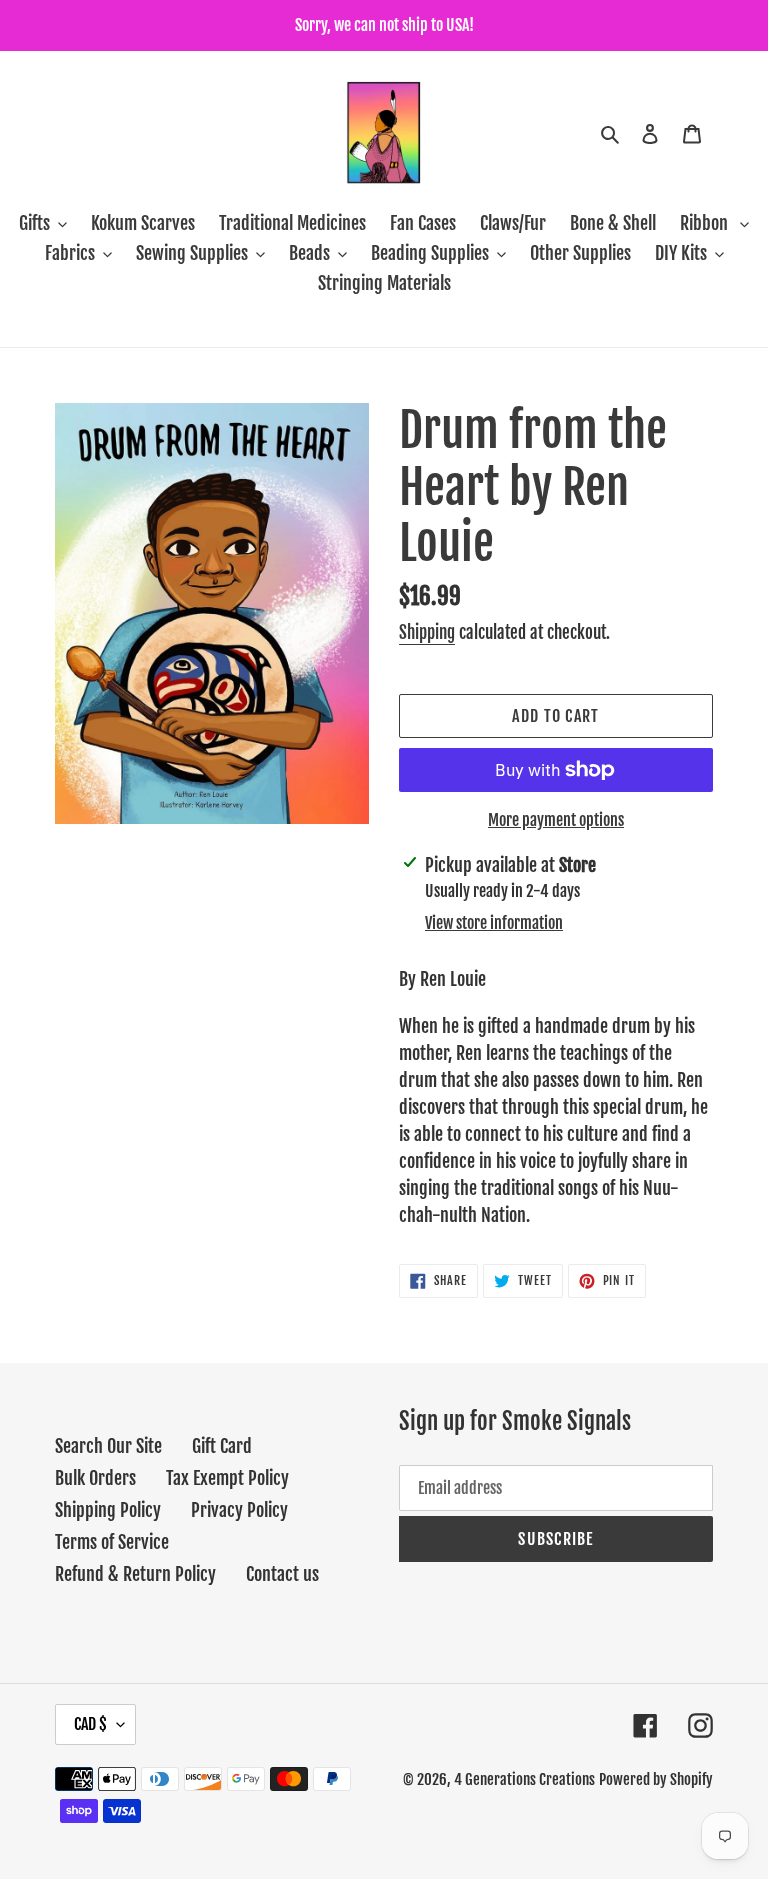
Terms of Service (112, 1542)
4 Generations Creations (524, 1779)
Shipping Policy (108, 1510)
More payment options (556, 820)
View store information (494, 923)
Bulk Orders (95, 1478)
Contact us (282, 1574)
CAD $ (90, 1724)
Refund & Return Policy (135, 1574)
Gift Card (222, 1446)
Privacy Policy (239, 1510)
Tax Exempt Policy (227, 1478)
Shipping (427, 632)
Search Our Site (108, 1446)
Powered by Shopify (656, 1779)
